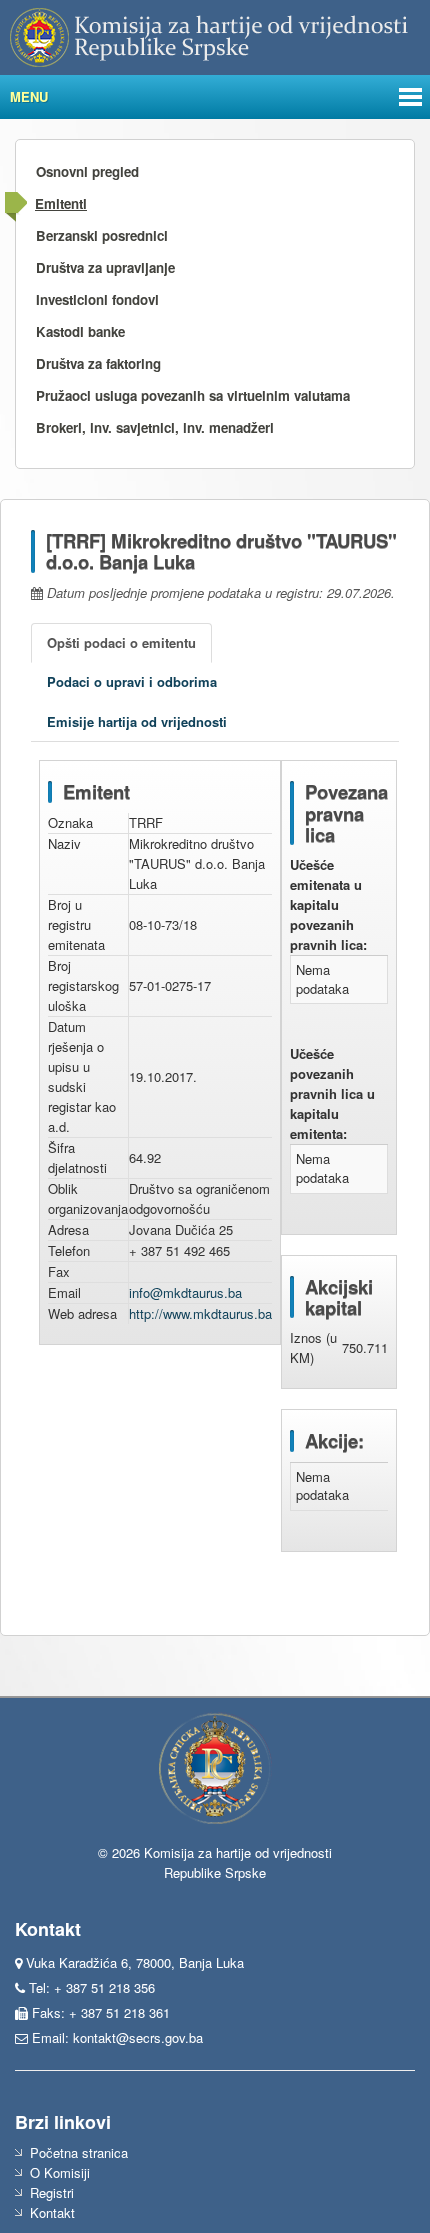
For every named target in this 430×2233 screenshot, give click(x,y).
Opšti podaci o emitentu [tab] (121, 642)
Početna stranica (79, 2152)
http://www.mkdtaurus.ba (200, 1313)
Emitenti (61, 203)
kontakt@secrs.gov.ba (138, 2037)
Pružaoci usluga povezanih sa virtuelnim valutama (193, 395)
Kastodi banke (80, 331)
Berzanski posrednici (102, 235)
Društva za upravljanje (105, 267)
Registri (52, 2192)
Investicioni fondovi (97, 299)
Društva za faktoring (98, 363)
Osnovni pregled (87, 171)
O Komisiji (60, 2172)
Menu (29, 96)
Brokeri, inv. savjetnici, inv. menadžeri (155, 427)
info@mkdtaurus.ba (185, 1292)
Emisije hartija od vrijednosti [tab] (137, 721)
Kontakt (52, 2212)
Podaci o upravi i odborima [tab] (132, 681)
